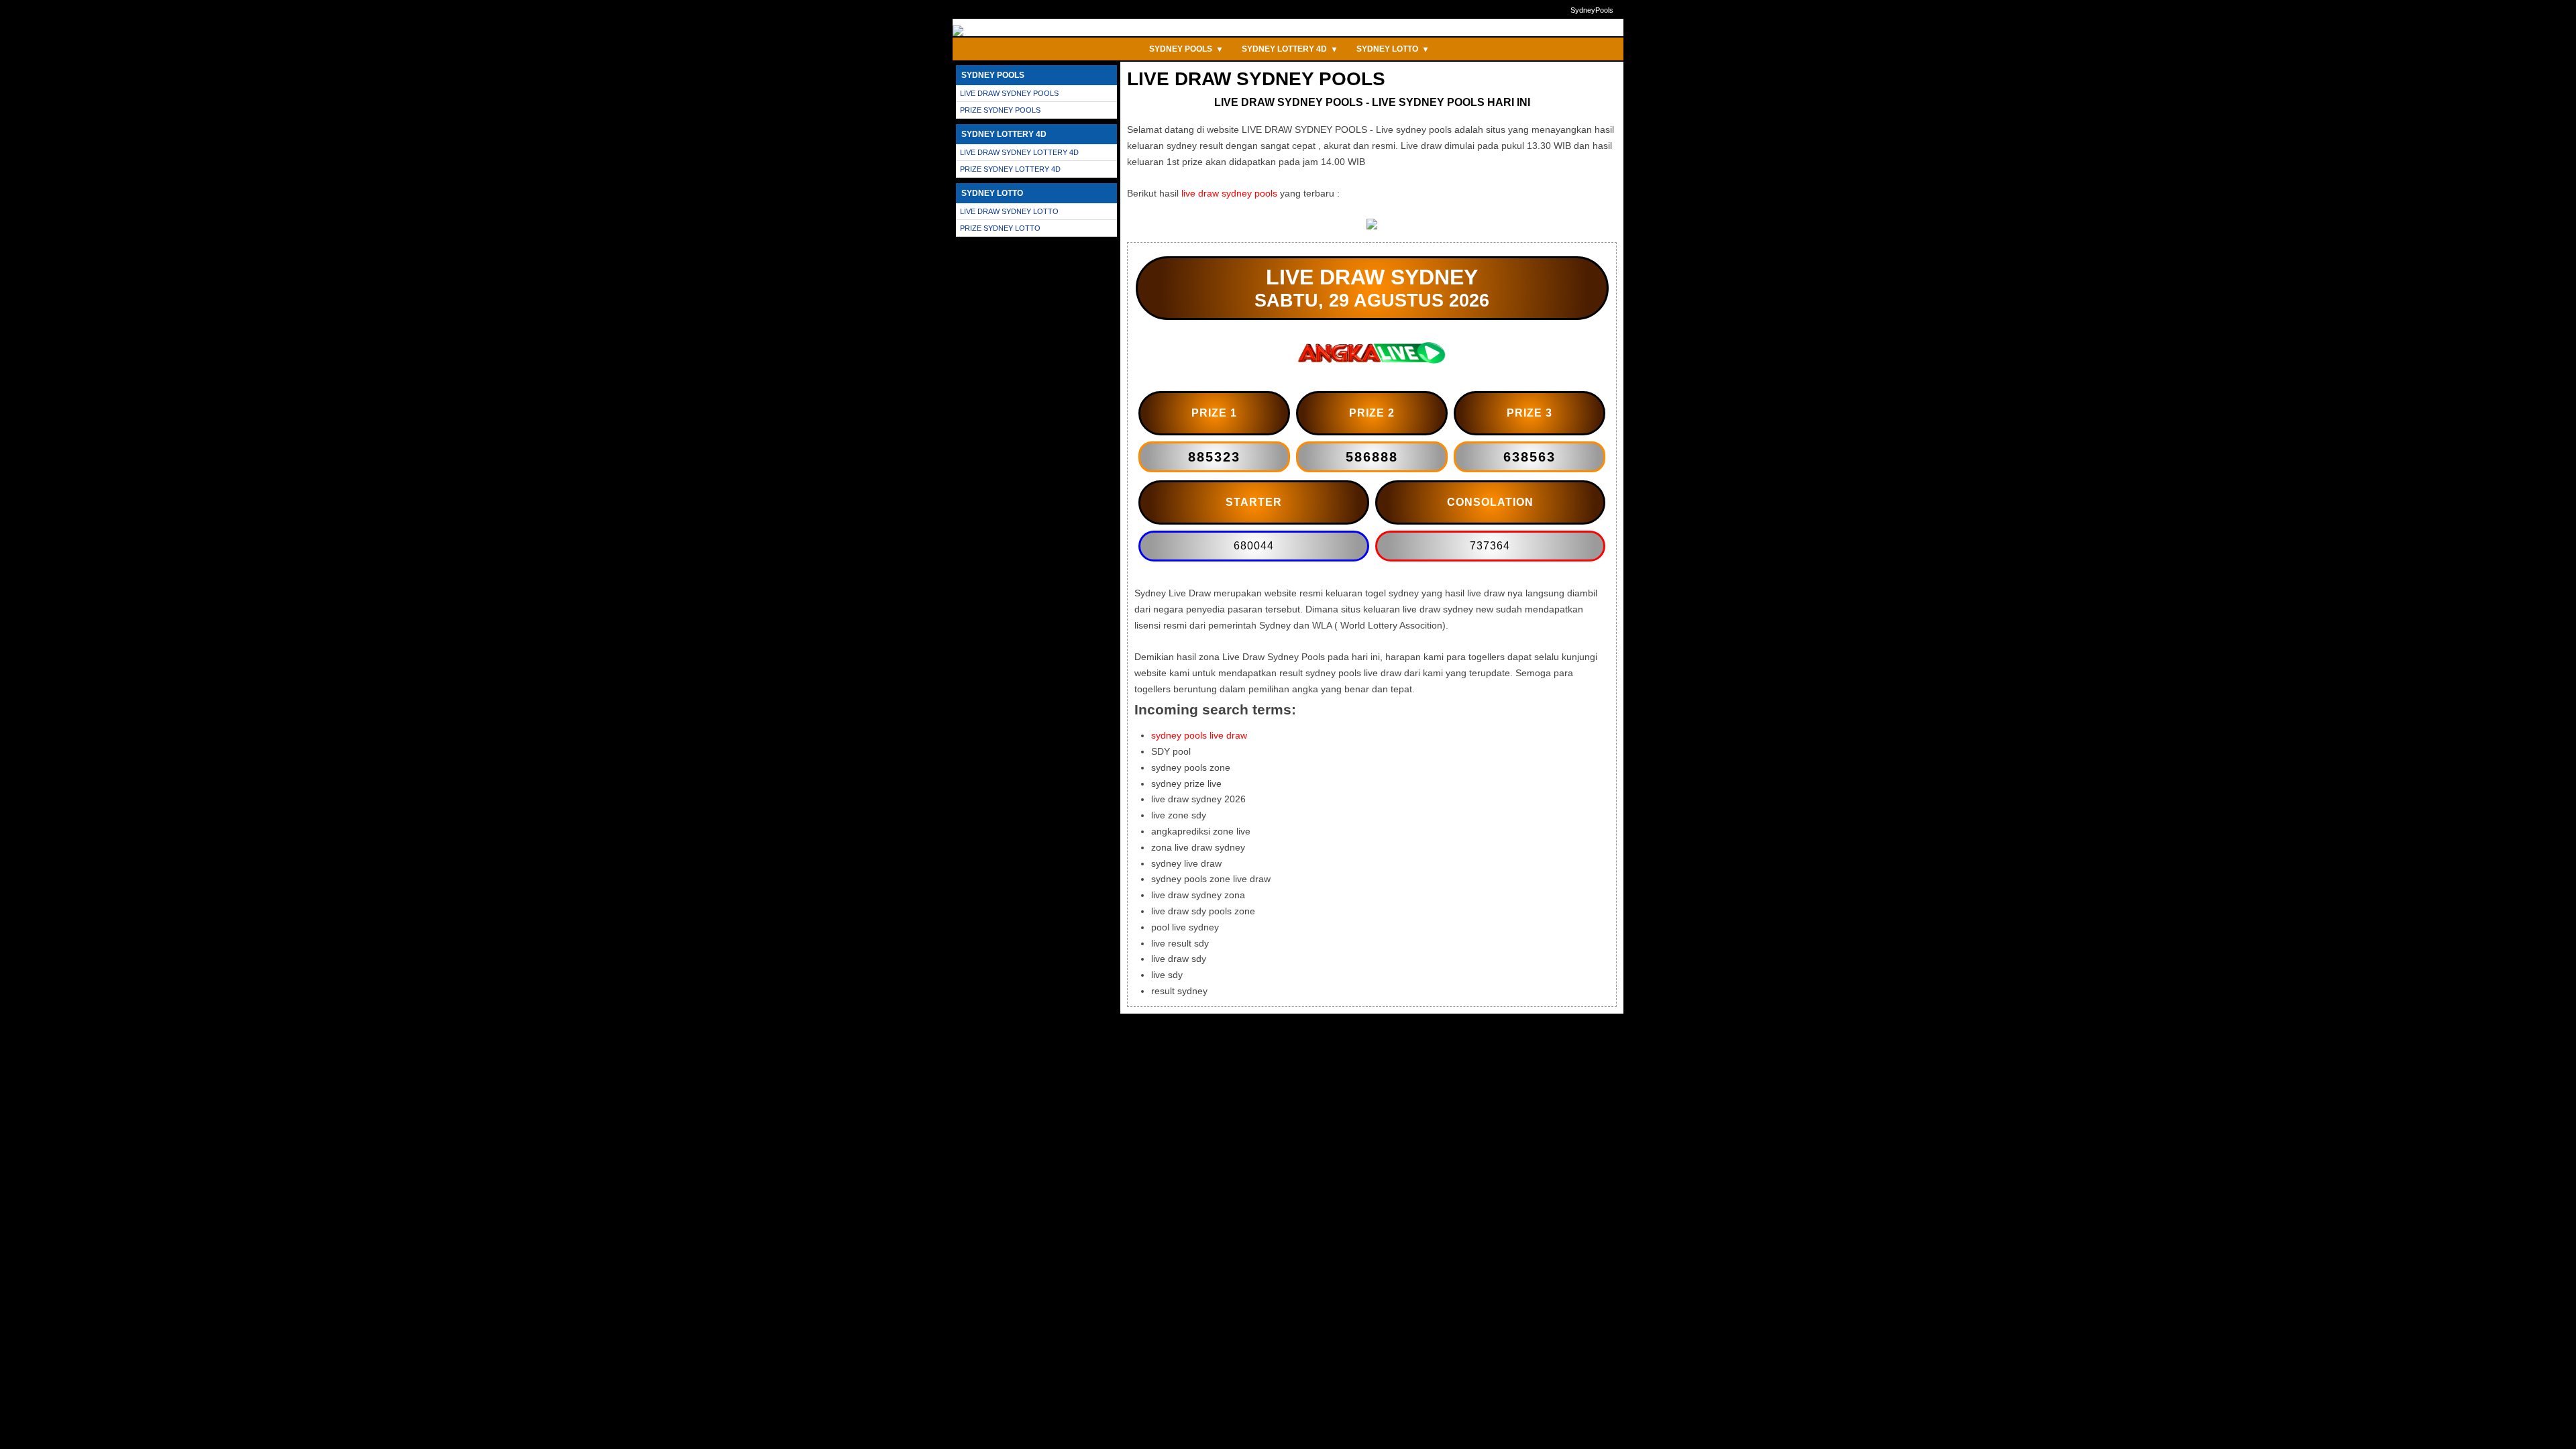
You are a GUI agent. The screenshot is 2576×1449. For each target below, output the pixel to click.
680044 (1254, 546)
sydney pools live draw (1199, 735)
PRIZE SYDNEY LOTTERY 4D (1010, 169)
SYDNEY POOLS (1185, 49)
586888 (1372, 457)
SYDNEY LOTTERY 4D (1289, 49)
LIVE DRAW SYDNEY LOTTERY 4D (1019, 152)
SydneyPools (1592, 10)
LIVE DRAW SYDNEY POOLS (1009, 93)
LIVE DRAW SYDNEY (1372, 277)
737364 (1490, 546)
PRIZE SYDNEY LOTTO (1000, 228)
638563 (1529, 457)
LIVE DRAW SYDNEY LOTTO (1009, 211)
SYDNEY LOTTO (1392, 49)
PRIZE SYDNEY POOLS (1000, 110)
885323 (1214, 457)
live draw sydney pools (1229, 193)
